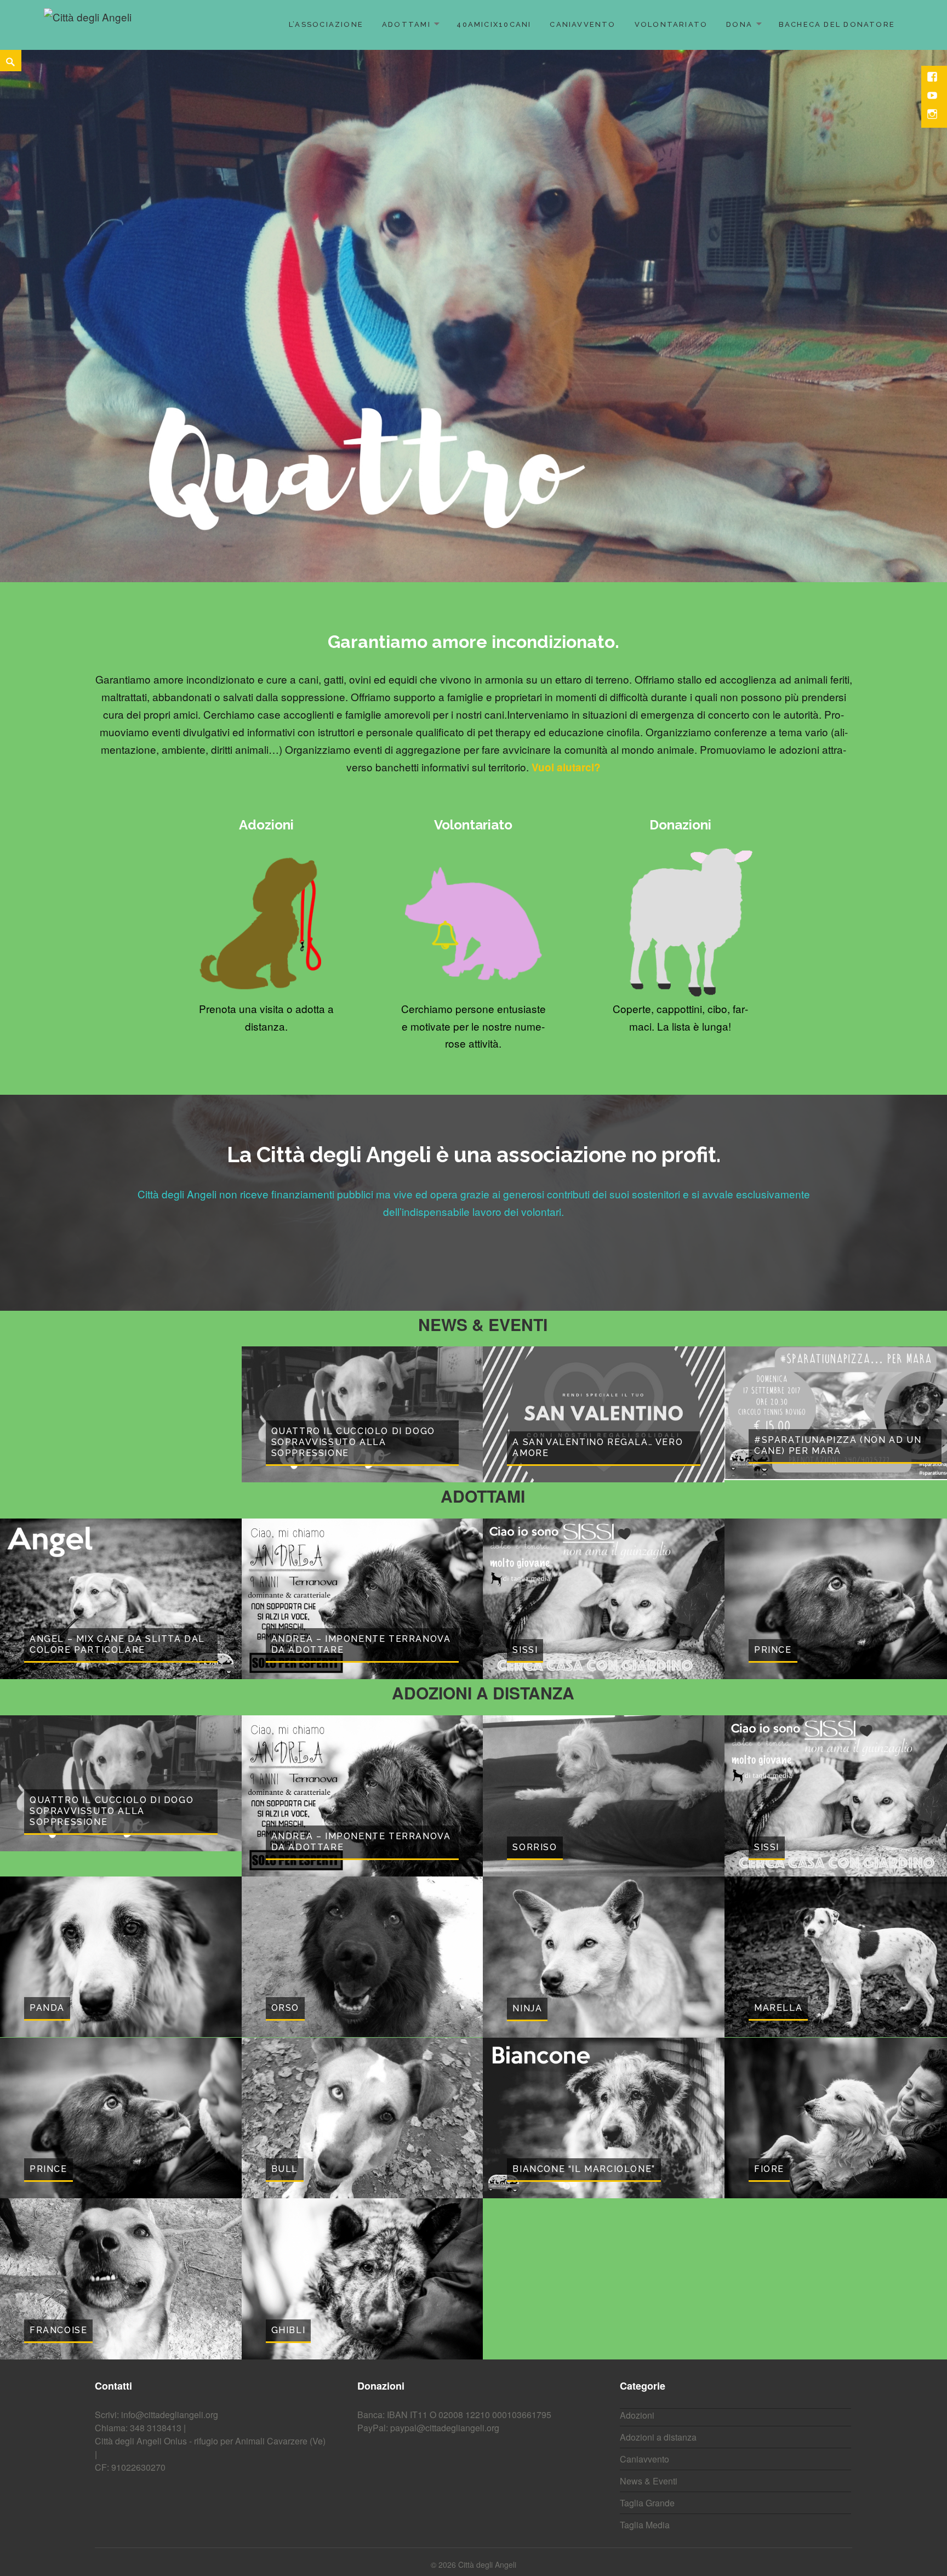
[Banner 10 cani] (473, 225)
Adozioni (637, 2233)
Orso (285, 1826)
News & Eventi (649, 2299)
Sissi (525, 1468)
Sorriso (535, 1665)
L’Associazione (326, 24)
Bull (285, 1987)
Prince (773, 1468)
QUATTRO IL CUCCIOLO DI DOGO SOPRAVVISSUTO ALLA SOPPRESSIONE (353, 1260)
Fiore (769, 1987)
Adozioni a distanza (658, 2255)
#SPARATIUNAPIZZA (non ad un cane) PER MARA (838, 1263)
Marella (778, 1826)
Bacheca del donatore (837, 24)
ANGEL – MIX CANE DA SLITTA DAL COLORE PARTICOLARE (117, 1462)
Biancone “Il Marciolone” (584, 1987)
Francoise (58, 2148)
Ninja (527, 1826)
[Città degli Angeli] (88, 23)
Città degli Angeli (487, 2382)
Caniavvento (644, 2277)
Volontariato (671, 24)
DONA (739, 24)
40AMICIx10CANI (494, 24)
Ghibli (289, 2148)
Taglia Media (645, 2343)
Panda (47, 1826)
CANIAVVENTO (583, 24)
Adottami (406, 24)
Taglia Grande (647, 2321)
